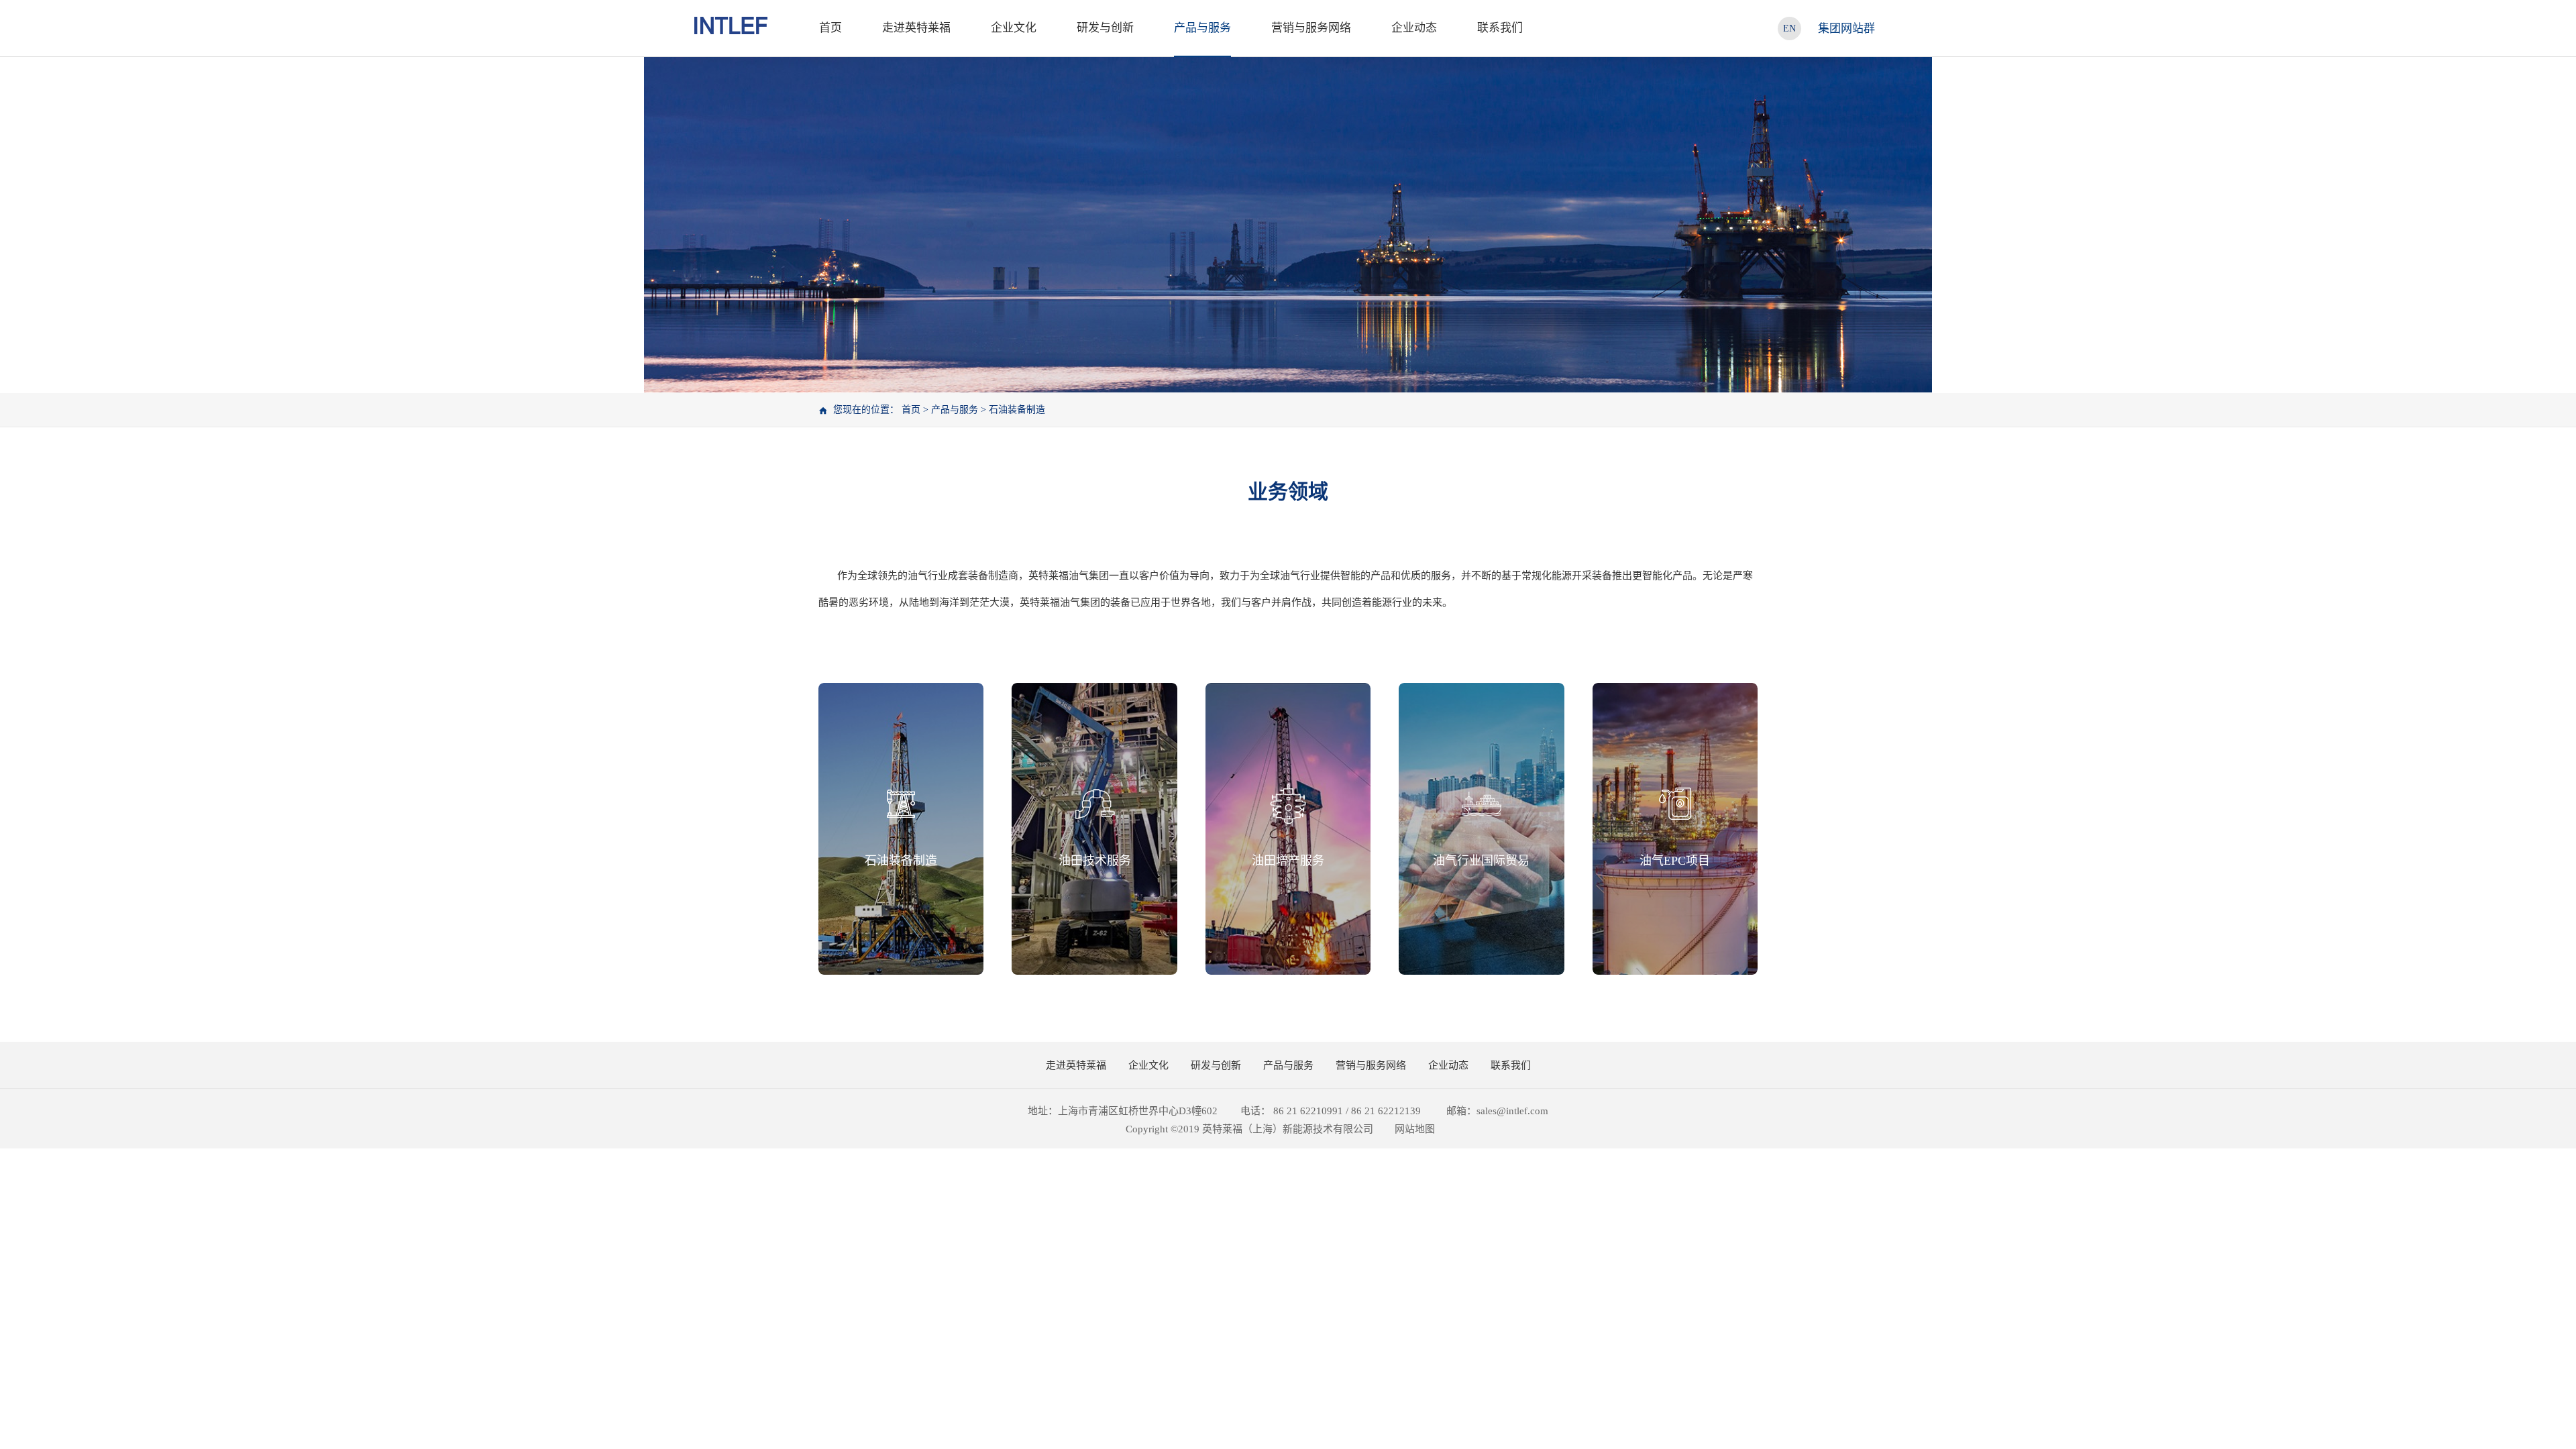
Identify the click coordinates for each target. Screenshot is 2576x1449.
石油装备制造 (1017, 410)
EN (1789, 29)
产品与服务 (955, 410)
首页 (830, 28)
